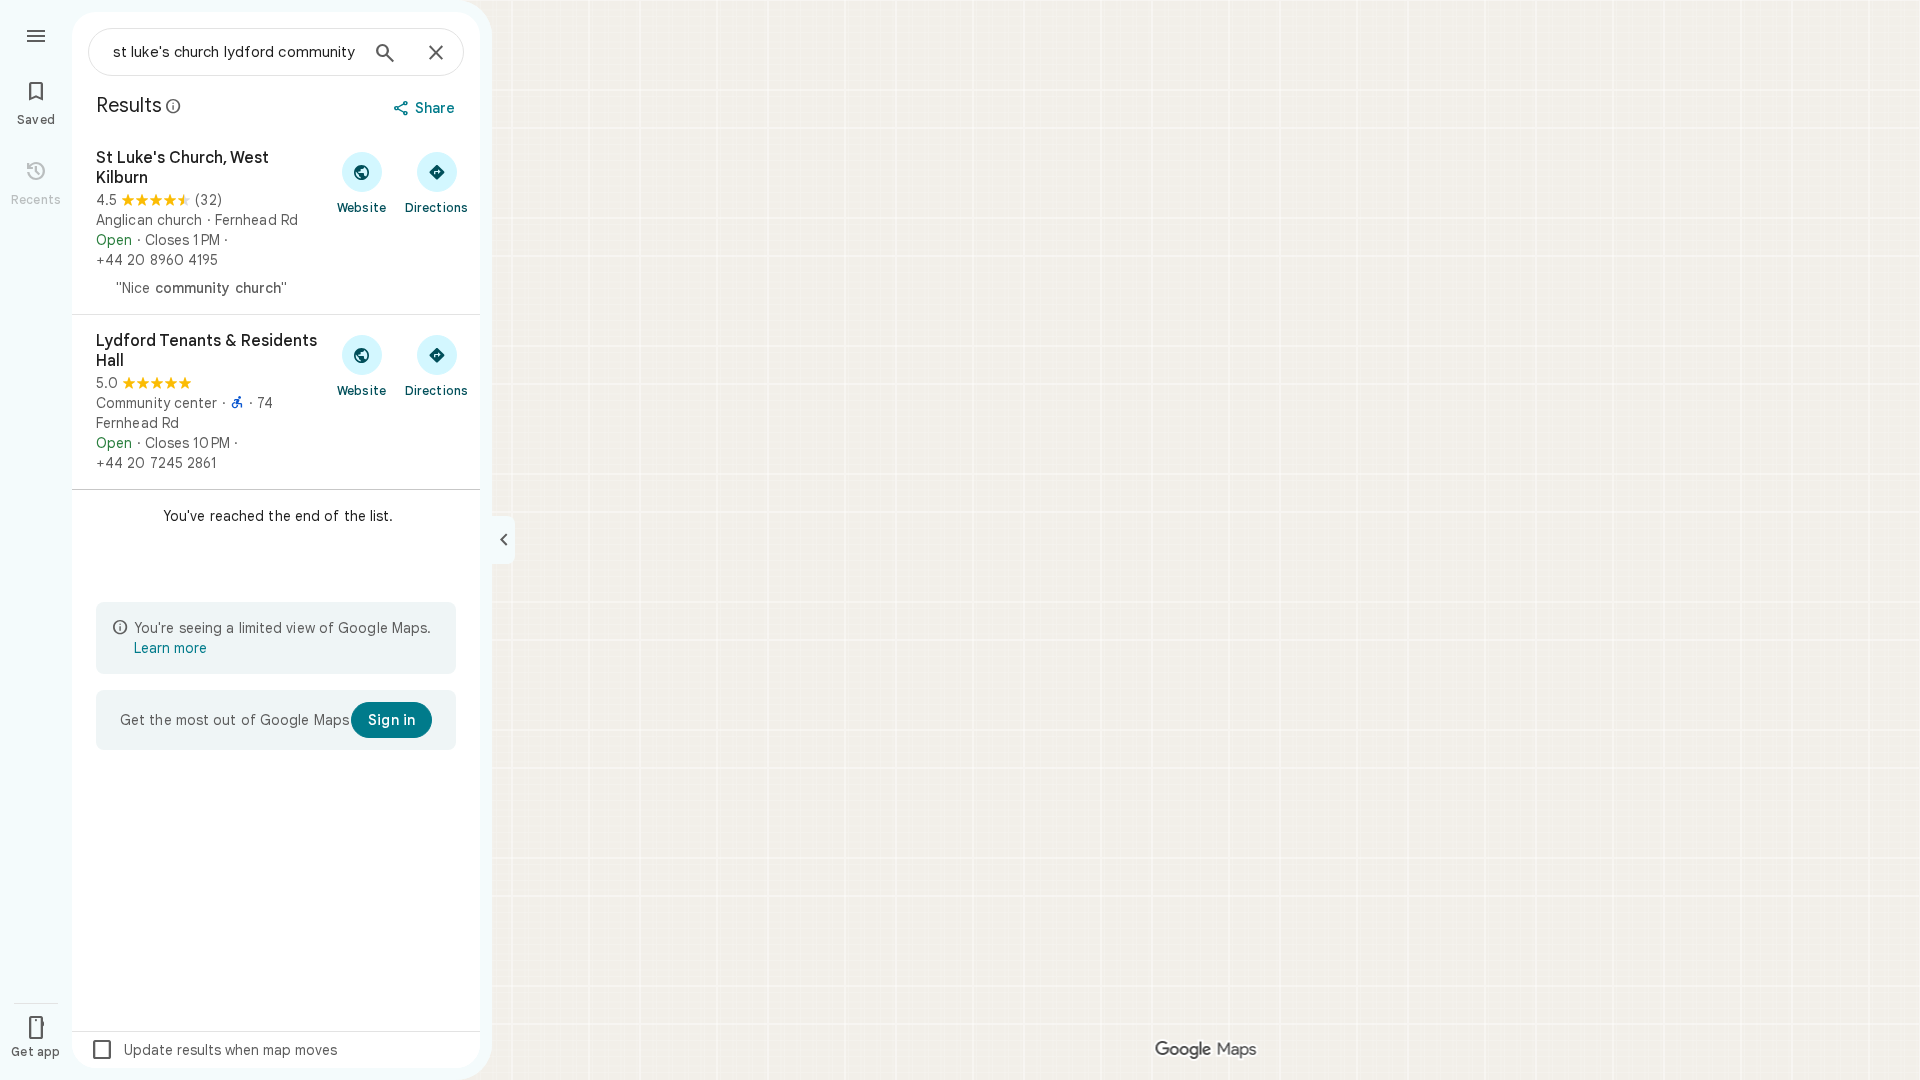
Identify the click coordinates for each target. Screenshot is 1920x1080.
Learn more (170, 648)
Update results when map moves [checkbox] (213, 1050)
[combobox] (235, 52)
